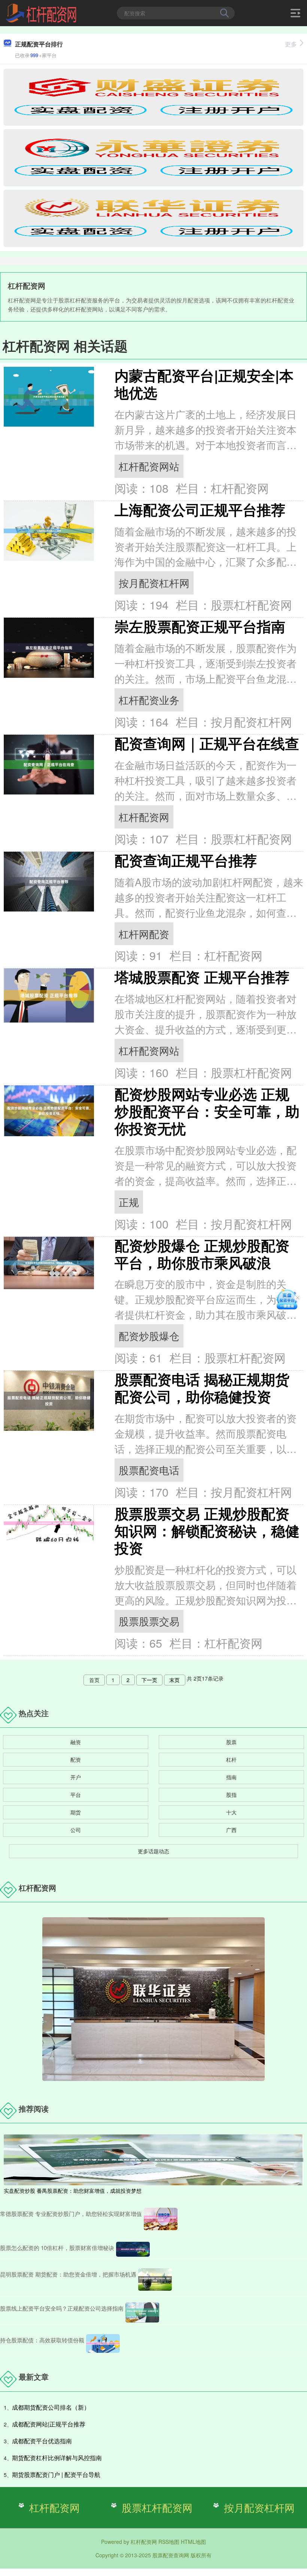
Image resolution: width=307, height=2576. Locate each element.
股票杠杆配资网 (157, 2507)
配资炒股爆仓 (149, 1336)
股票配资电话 (149, 1470)
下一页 (149, 1680)
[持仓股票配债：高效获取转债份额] (103, 2343)
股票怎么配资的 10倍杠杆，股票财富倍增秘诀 (57, 2248)
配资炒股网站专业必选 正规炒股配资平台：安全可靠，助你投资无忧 (207, 1111)
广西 (231, 1830)
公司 (76, 1830)
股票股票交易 (149, 1621)
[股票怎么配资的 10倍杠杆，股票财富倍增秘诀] (133, 2249)
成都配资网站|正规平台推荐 (49, 2424)
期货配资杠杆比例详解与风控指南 (57, 2458)
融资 (76, 1742)
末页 (174, 1680)
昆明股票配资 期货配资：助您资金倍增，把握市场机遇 (68, 2274)
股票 (231, 1742)
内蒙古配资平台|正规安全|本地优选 (204, 384)
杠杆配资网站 (149, 466)
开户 (76, 1777)
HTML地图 (193, 2542)
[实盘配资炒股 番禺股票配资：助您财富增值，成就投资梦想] (153, 2159)
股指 (231, 1795)
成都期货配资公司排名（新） (51, 2407)
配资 (76, 1759)
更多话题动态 (153, 1851)
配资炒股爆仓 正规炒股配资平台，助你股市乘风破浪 (202, 1254)
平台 (76, 1795)
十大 (231, 1812)
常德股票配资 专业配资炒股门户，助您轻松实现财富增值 (71, 2214)
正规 (129, 1202)
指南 (231, 1777)
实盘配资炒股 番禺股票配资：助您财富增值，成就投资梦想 (73, 2191)
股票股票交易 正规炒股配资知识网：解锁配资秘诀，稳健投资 (207, 1530)
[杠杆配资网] (41, 12)
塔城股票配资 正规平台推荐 (202, 977)
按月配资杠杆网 (154, 583)
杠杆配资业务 (149, 700)
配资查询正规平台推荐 (186, 860)
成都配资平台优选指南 (42, 2441)
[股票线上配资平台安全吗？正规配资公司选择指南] (142, 2312)
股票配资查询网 (171, 2555)
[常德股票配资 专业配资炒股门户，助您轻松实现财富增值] (161, 2219)
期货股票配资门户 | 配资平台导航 (56, 2474)
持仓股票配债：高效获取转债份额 (42, 2340)
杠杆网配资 (144, 934)
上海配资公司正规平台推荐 (200, 509)
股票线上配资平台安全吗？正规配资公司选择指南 (62, 2308)
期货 (76, 1812)
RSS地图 (169, 2542)
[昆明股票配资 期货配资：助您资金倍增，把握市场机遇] (155, 2280)
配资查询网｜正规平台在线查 (207, 743)
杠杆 (231, 1759)
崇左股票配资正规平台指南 (200, 626)
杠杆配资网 (144, 817)
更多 (291, 44)
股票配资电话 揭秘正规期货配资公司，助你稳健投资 (202, 1388)
